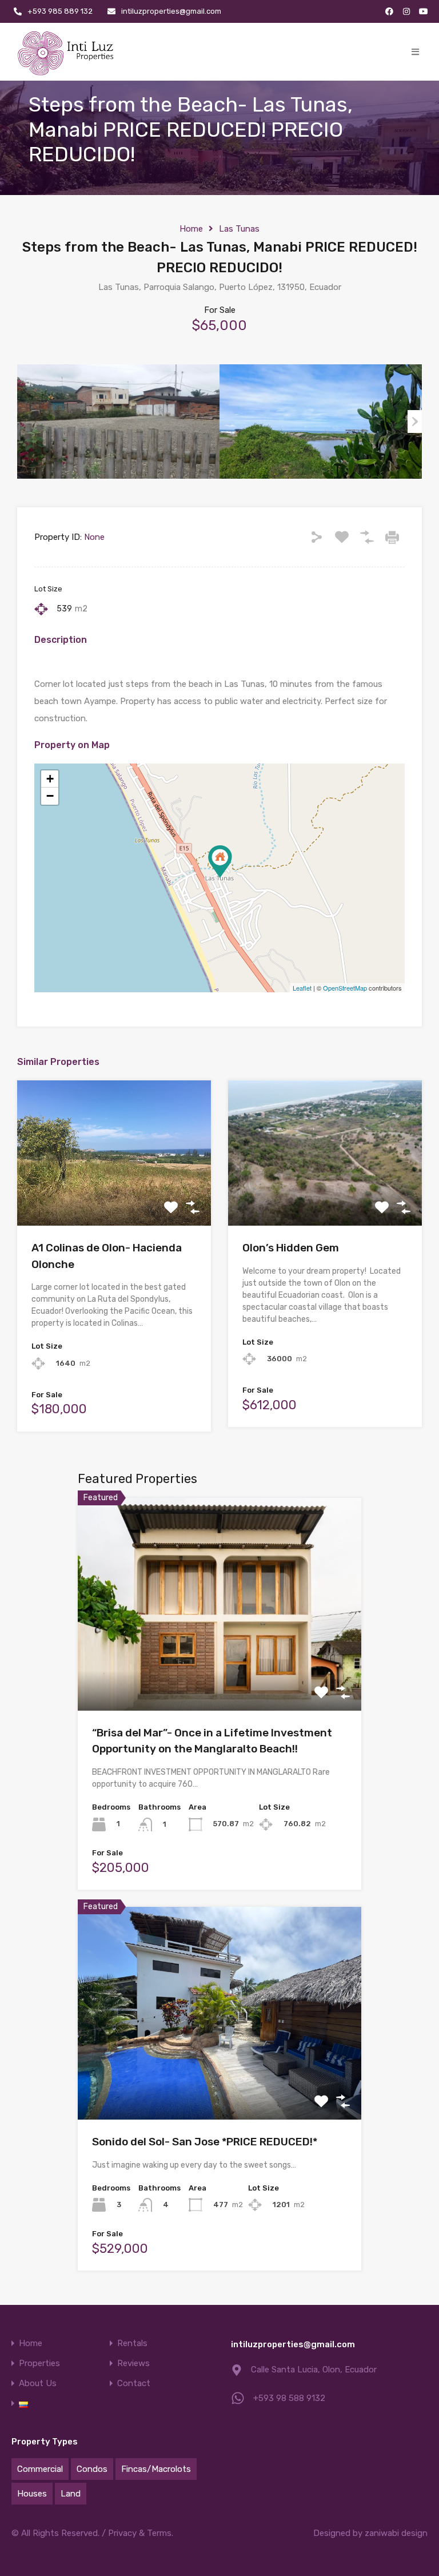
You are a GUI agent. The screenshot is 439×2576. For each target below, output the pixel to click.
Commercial (40, 2469)
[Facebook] (389, 11)
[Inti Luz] (67, 52)
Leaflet (302, 988)
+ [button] (50, 779)
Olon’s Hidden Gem (291, 1248)
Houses (32, 2494)
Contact (134, 2384)
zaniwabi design (396, 2533)
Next (415, 422)
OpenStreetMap (345, 988)
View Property (114, 1197)
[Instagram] (406, 11)
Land (71, 2494)
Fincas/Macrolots (156, 2469)
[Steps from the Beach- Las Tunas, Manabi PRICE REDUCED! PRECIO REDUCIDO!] (220, 862)
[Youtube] (424, 11)
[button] (415, 52)
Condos (92, 2469)
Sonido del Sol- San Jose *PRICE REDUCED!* (205, 2142)
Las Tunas (239, 229)
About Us (38, 2384)
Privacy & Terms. (141, 2533)
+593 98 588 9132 (289, 2398)
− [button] (50, 796)
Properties (39, 2364)
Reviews (133, 2364)
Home (191, 229)
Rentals (132, 2344)
